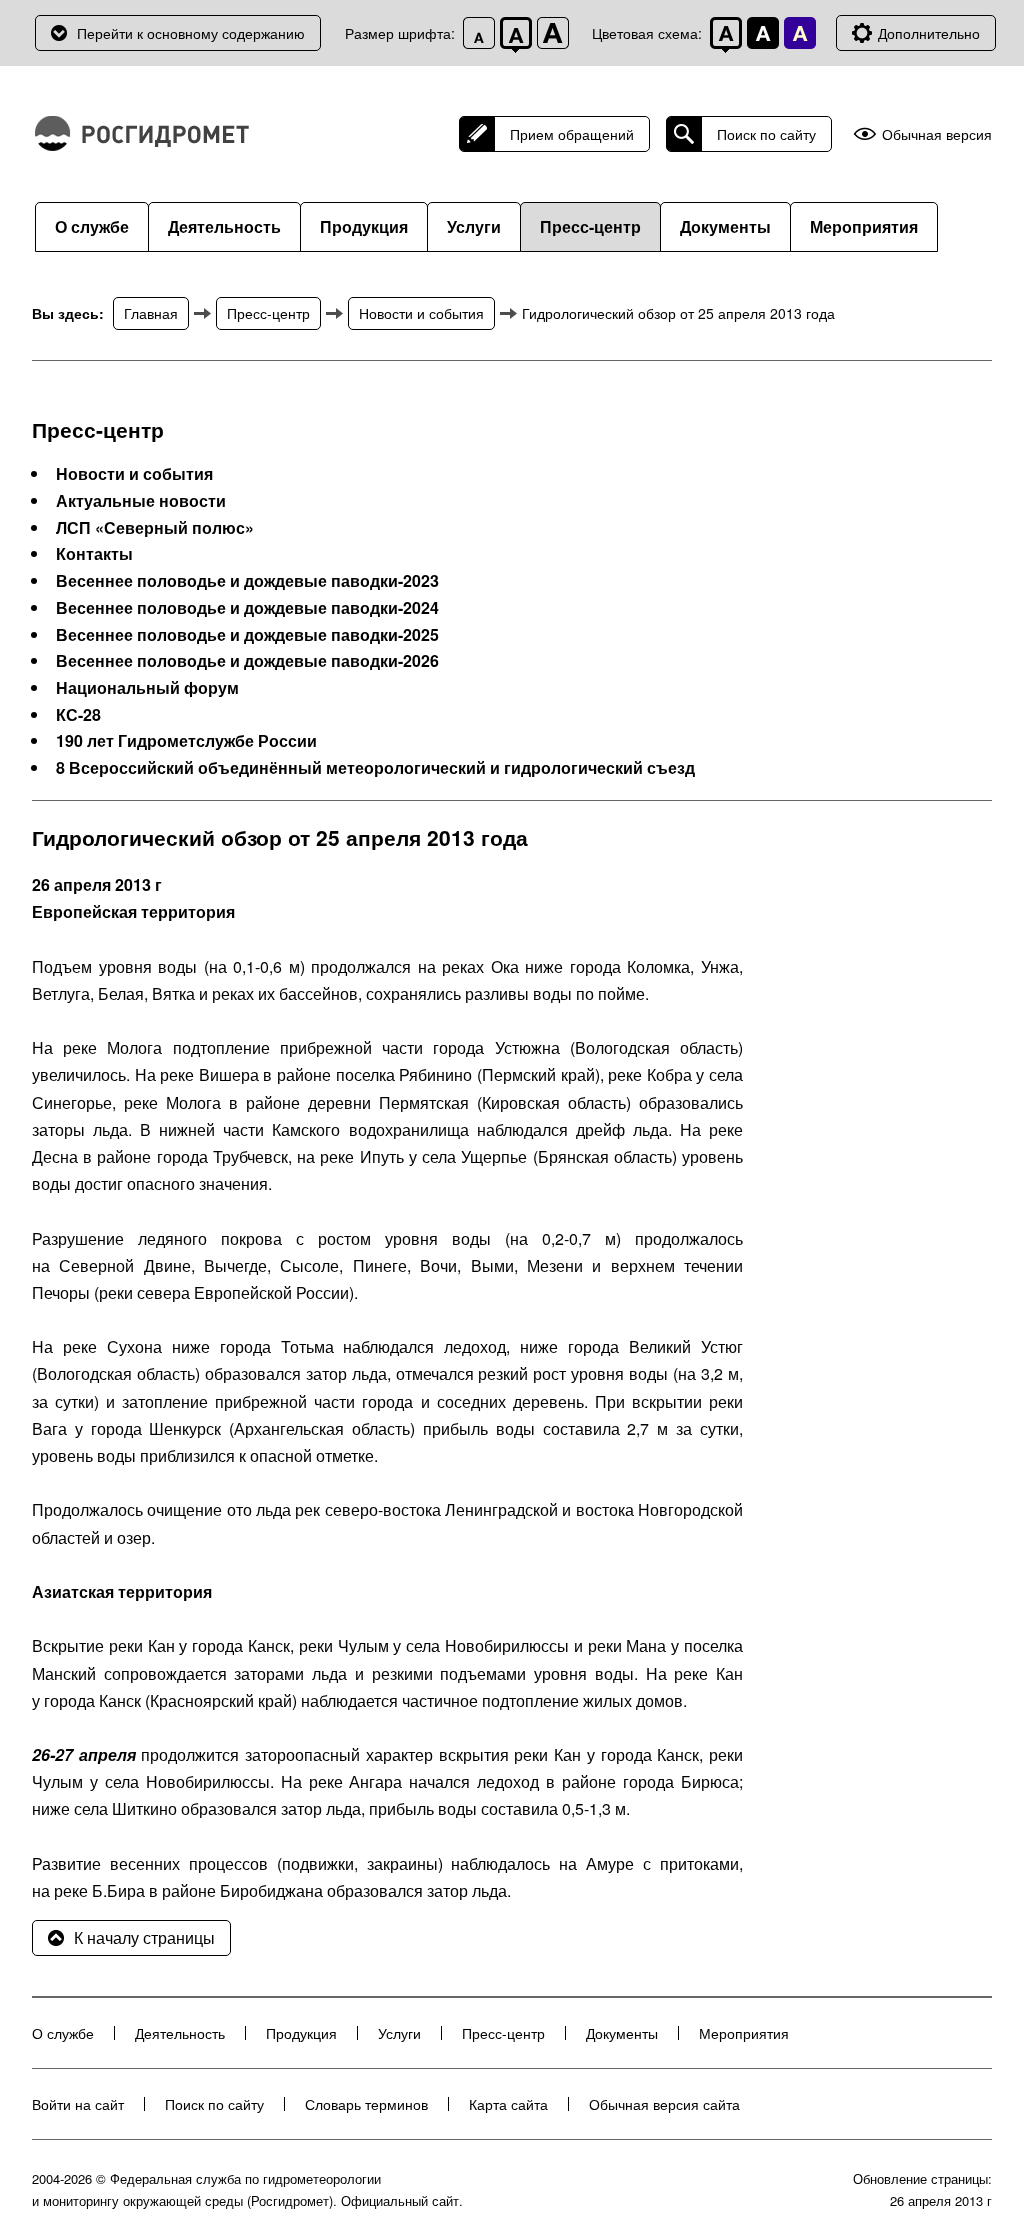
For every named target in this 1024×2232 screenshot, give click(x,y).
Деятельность (224, 226)
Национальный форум (147, 688)
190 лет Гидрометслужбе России (186, 741)
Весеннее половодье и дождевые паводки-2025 (247, 635)
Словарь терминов (366, 2104)
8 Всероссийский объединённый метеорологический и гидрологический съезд (375, 768)
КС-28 (78, 715)
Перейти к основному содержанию (191, 33)
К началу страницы (144, 1937)
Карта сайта (508, 2104)
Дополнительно (929, 33)
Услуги (474, 226)
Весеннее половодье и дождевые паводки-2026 (247, 661)
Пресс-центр (590, 226)
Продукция (364, 226)
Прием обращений (572, 134)
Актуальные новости (141, 501)
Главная (151, 313)
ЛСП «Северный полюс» (155, 528)
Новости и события (421, 313)
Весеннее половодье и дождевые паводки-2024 (247, 608)
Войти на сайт (78, 2104)
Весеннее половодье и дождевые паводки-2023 (247, 581)
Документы (725, 226)
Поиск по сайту (766, 134)
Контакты (94, 554)
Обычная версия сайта (664, 2104)
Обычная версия (937, 134)
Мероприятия (864, 226)
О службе (92, 226)
